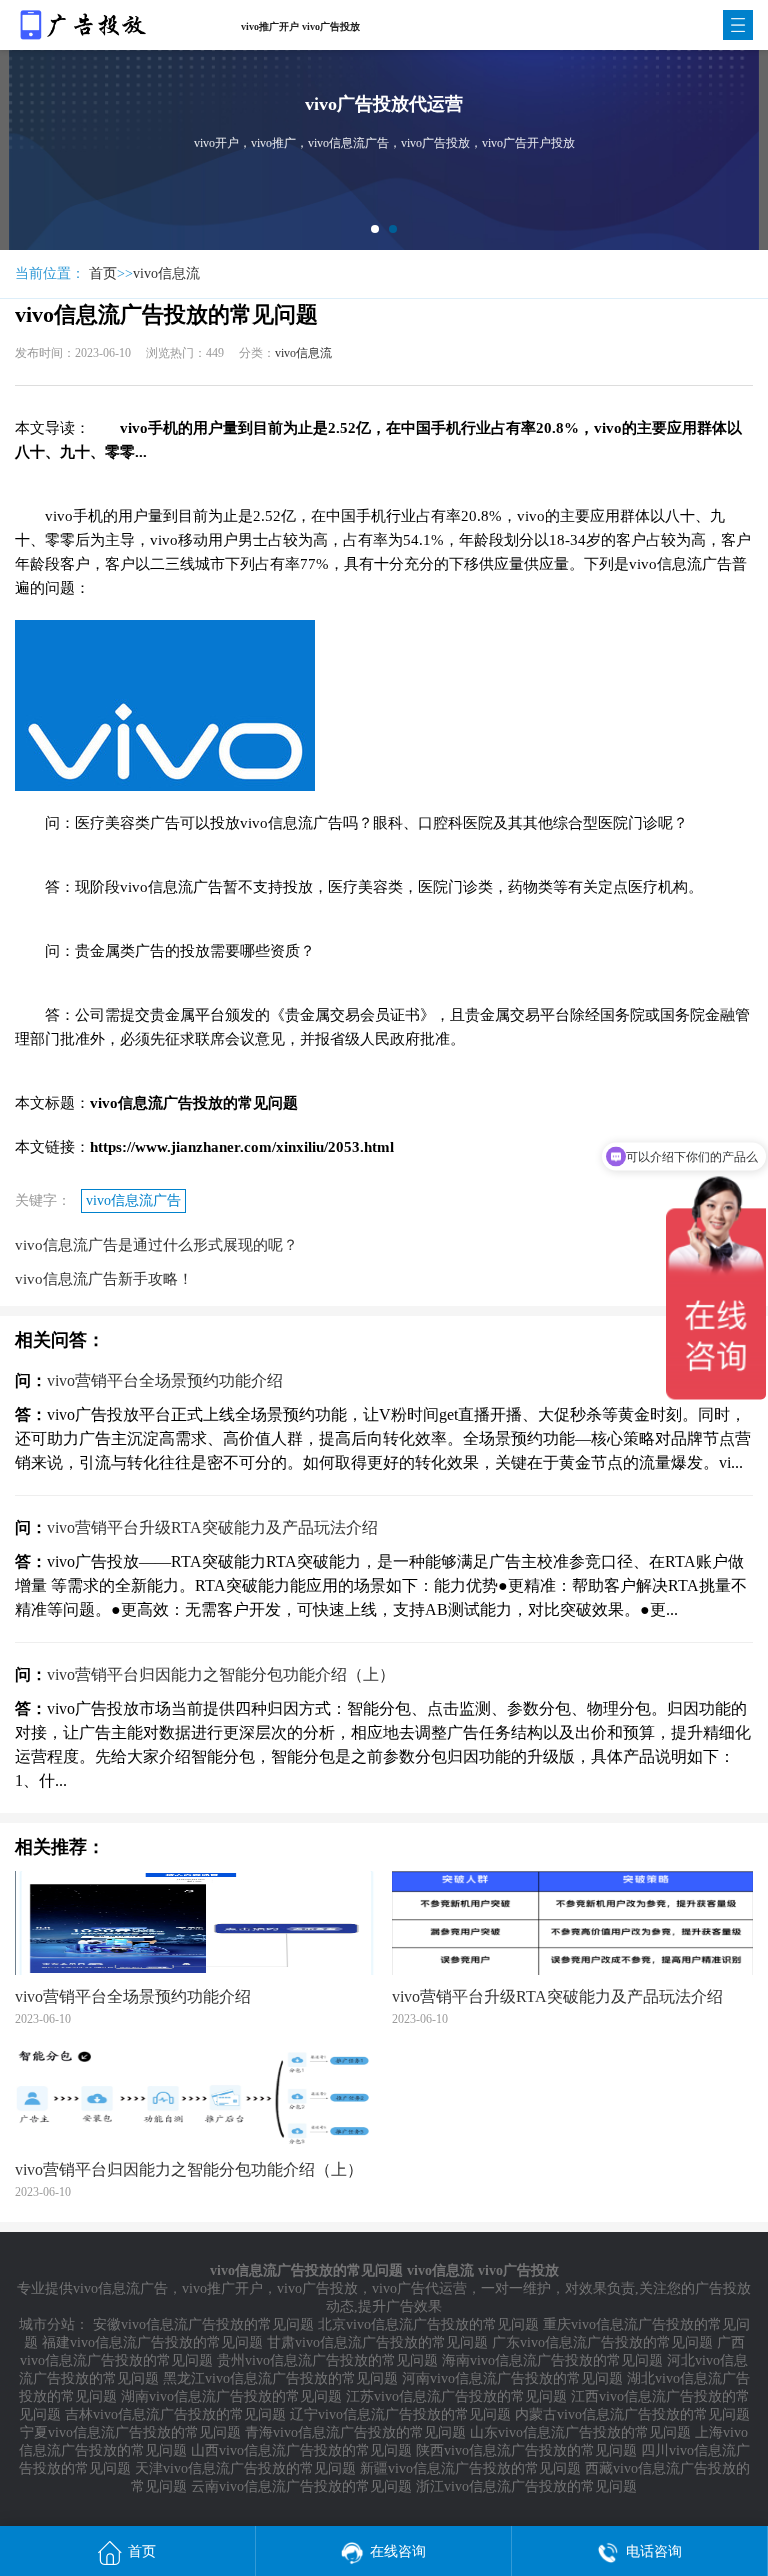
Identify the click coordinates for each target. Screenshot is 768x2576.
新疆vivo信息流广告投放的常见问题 (470, 2468)
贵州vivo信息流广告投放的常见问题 (327, 2360)
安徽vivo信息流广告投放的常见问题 (203, 2324)
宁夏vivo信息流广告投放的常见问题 (130, 2432)
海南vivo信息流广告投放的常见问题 (552, 2360)
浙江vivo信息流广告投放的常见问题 (526, 2486)
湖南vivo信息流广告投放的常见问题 (231, 2396)
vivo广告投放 (317, 2288)
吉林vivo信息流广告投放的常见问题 (175, 2414)
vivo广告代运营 (419, 2288)
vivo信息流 (166, 273)
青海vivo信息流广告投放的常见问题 (355, 2432)
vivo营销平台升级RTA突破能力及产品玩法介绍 (212, 1527)
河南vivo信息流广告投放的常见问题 (512, 2378)
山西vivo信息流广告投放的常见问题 (301, 2450)
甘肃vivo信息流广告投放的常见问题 (377, 2342)
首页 (103, 273)
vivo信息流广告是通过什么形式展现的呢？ (156, 1245)
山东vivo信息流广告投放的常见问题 (580, 2432)
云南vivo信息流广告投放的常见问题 (301, 2486)
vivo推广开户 (222, 2288)
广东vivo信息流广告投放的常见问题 (602, 2342)
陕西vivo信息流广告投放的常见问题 (526, 2450)
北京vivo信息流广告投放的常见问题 (428, 2324)
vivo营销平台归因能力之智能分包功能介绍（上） (221, 1674)
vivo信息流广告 (133, 1200)
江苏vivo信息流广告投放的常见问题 (456, 2396)
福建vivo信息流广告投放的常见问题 (152, 2342)
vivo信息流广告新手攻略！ (104, 1279)
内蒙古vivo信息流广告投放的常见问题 (632, 2414)
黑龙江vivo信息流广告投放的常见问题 (280, 2378)
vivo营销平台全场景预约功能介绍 (165, 1380)
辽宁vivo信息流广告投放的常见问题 (400, 2414)
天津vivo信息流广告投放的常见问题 (245, 2468)
